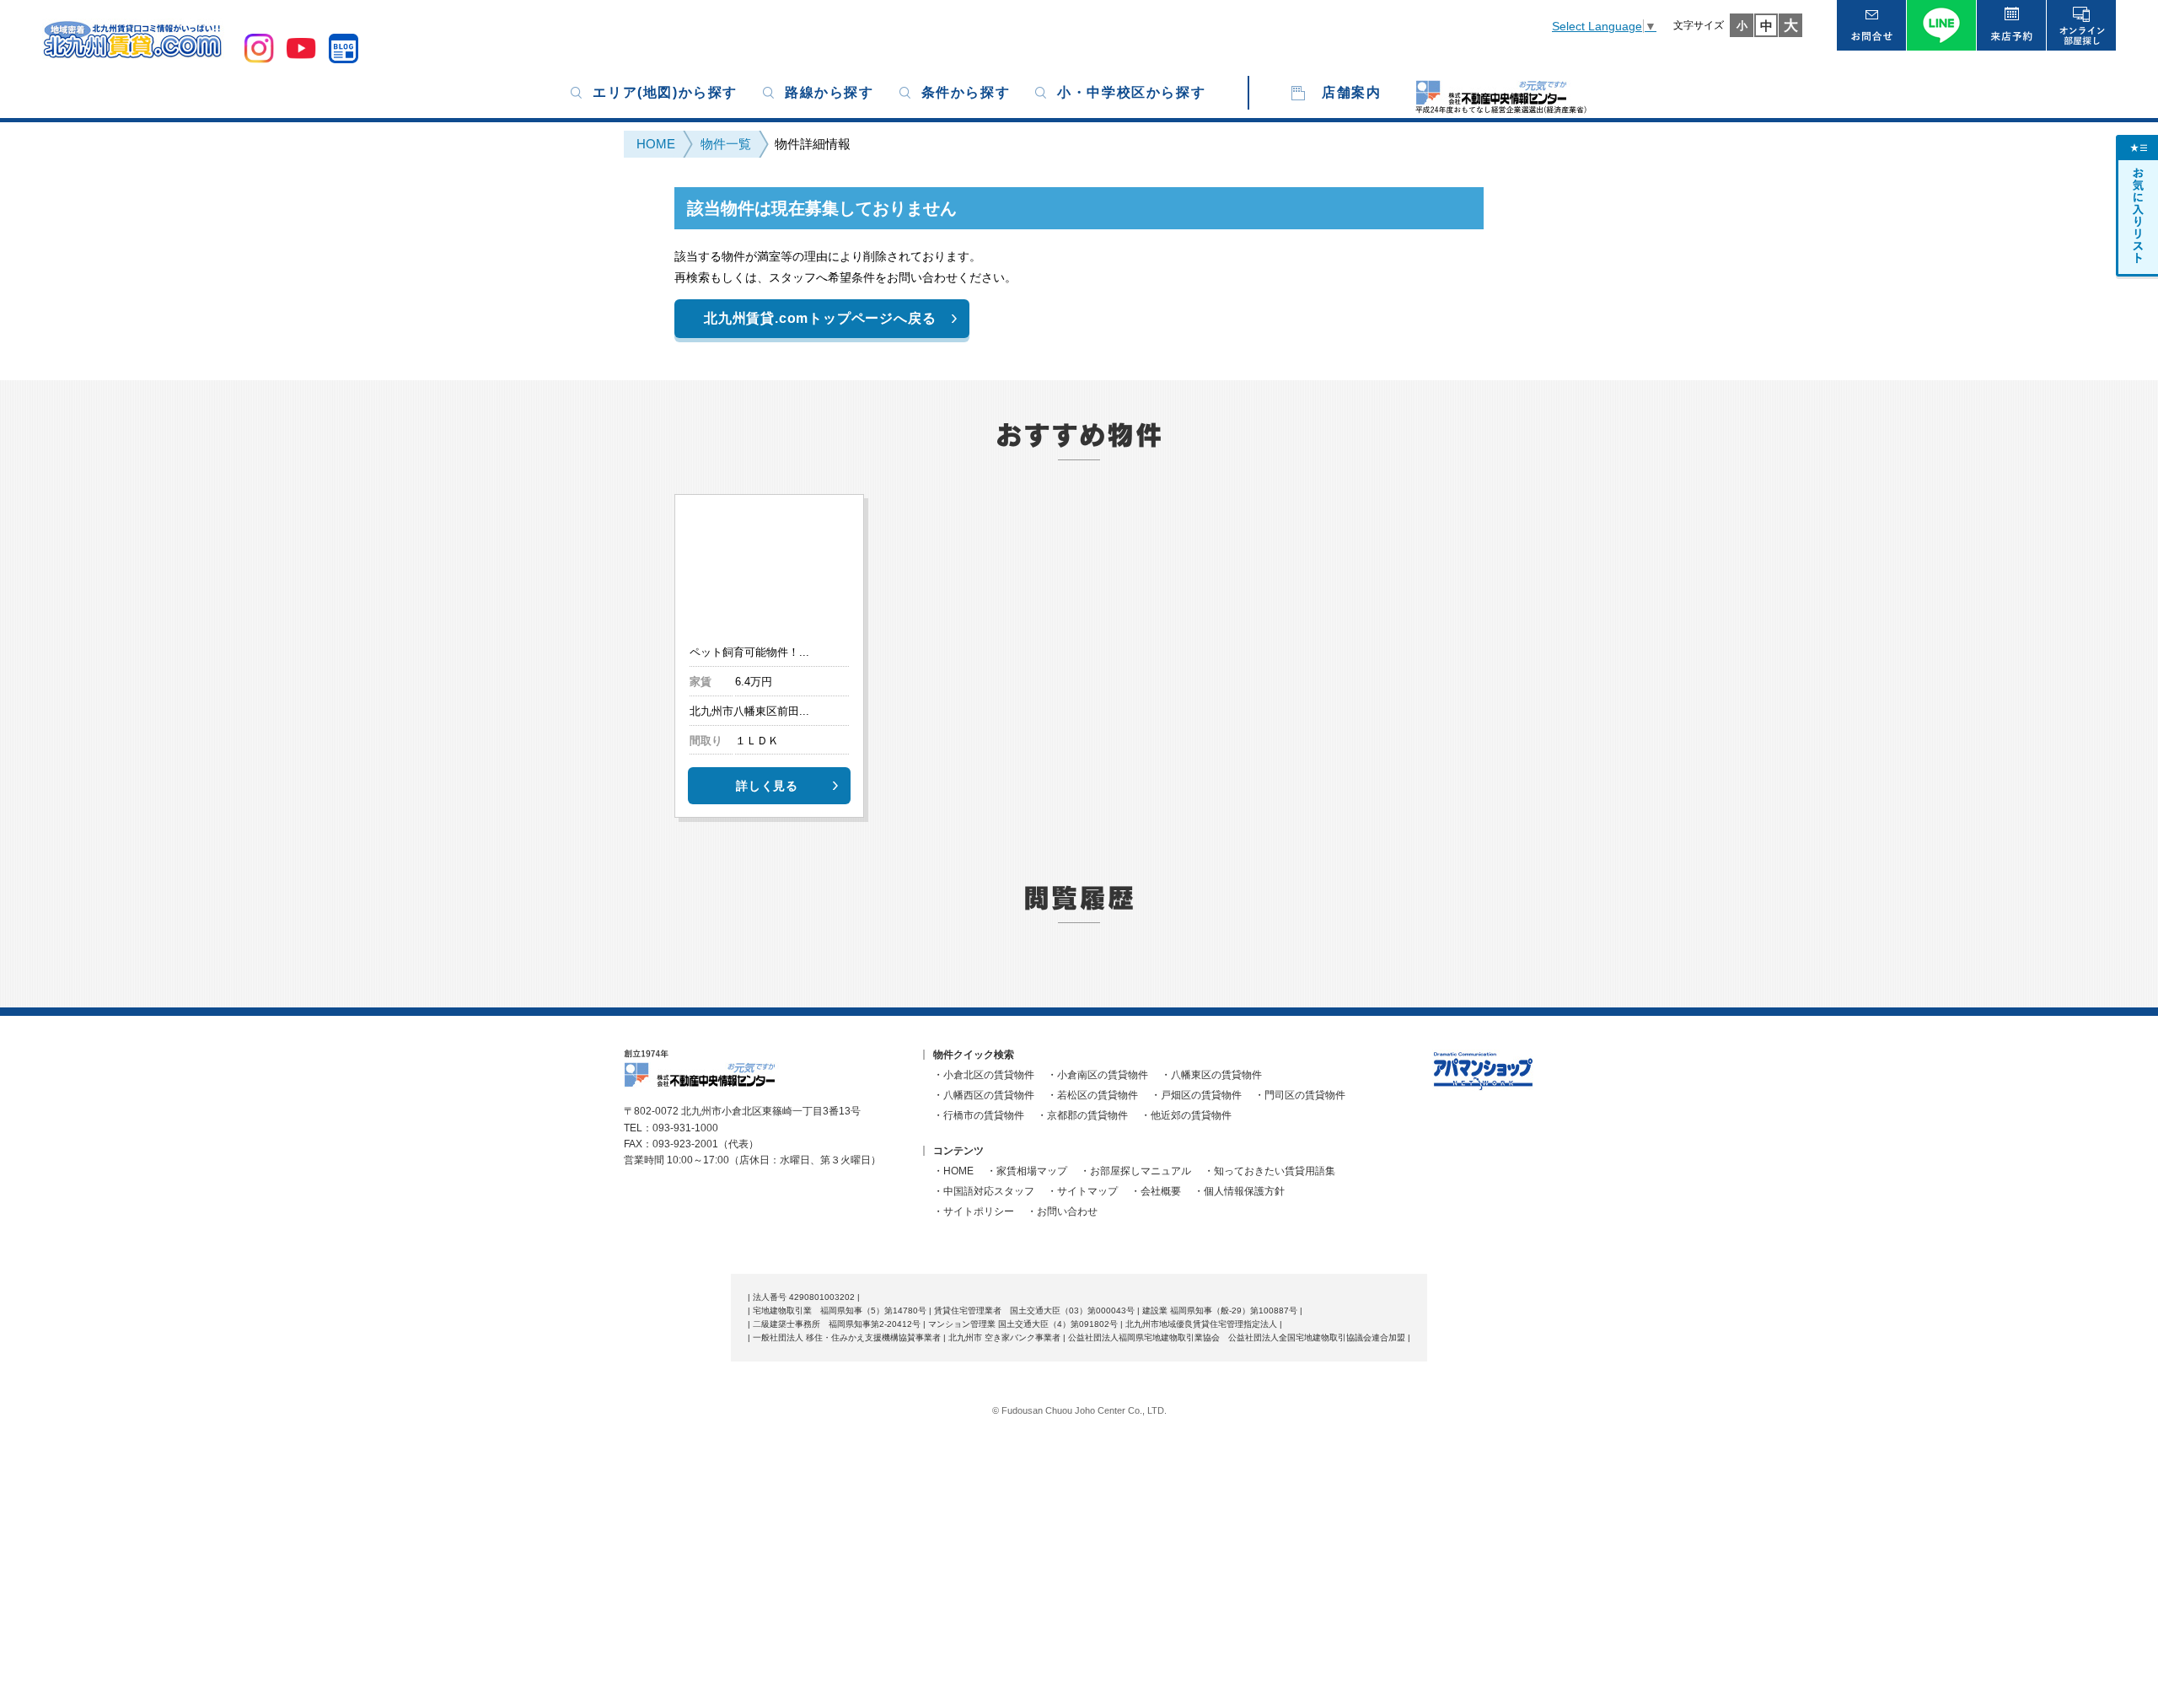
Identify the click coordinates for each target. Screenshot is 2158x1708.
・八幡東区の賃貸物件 (1211, 1075)
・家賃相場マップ (1027, 1171)
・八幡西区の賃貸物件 (984, 1095)
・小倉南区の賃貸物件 (1098, 1075)
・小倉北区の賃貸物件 (984, 1075)
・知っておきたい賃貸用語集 (1270, 1171)
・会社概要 (1156, 1191)
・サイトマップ (1082, 1191)
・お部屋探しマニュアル (1135, 1171)
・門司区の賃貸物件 (1300, 1095)
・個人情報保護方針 (1239, 1191)
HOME (656, 144)
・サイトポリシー (974, 1211)
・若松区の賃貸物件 (1092, 1095)
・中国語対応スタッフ (984, 1191)
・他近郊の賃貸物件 (1186, 1115)
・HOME (953, 1171)
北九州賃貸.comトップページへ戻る (820, 318)
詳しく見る (767, 786)
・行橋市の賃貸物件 (979, 1115)
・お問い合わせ (1062, 1211)
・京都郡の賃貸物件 (1082, 1115)
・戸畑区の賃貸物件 (1196, 1095)
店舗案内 (1351, 92)
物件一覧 (726, 144)
